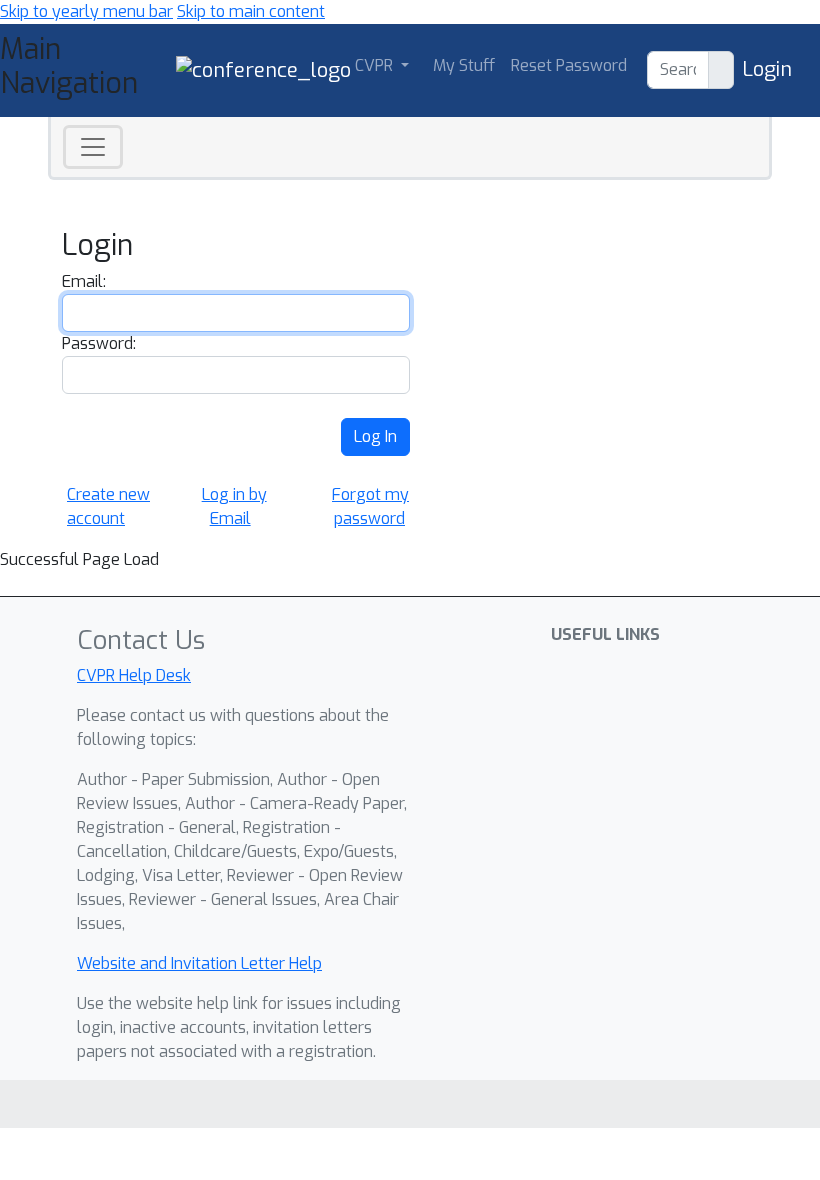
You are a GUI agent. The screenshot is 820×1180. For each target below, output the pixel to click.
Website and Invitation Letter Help (199, 963)
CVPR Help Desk (134, 675)
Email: (84, 281)
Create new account (108, 506)
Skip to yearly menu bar (86, 11)
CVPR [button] (376, 65)
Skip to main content (251, 11)
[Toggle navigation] (93, 147)
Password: (99, 343)
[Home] (263, 69)
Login (767, 69)
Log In (375, 436)
